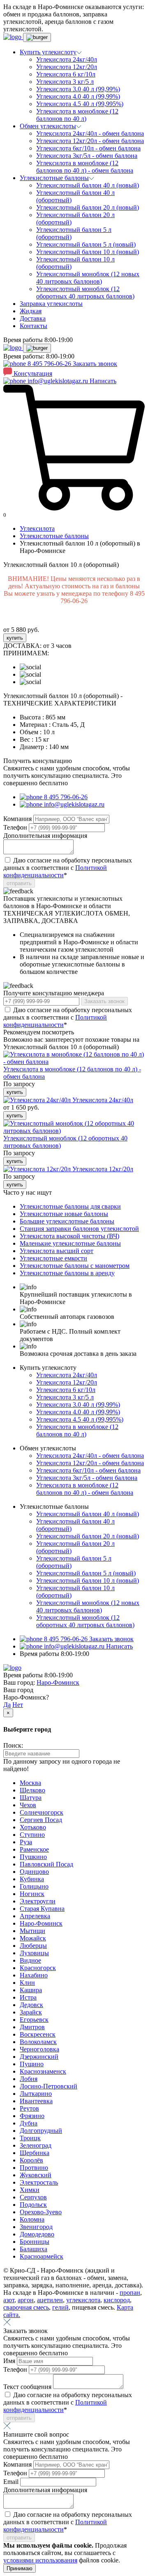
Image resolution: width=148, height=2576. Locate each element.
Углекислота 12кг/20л (67, 67)
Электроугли (38, 1901)
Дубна (29, 2123)
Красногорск (38, 1968)
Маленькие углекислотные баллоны (70, 1243)
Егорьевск (34, 2020)
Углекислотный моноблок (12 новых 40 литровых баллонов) (88, 278)
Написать (103, 381)
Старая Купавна (42, 1909)
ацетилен (50, 2300)
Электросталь (39, 2182)
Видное (30, 1960)
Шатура (31, 1798)
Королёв (31, 2160)
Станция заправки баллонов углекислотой (79, 1229)
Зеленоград (36, 2145)
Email (12, 2482)
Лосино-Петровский (49, 2086)
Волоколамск (38, 2042)
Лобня (29, 2079)
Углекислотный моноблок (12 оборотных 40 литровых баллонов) (85, 293)
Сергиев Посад (41, 1820)
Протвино (34, 2168)
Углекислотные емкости (53, 1258)
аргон (26, 2300)
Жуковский (36, 2175)
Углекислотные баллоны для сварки (70, 1206)
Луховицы (34, 1953)
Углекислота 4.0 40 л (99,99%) (78, 96)
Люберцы (33, 1946)
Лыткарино (36, 2094)
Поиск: (13, 1745)
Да (7, 1705)
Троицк (30, 2138)
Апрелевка (35, 1916)
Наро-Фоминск (58, 1682)
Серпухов (33, 2197)
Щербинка (35, 2153)
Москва (30, 1783)
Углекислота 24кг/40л (67, 59)
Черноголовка (39, 2049)
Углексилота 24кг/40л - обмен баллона (90, 133)
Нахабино (34, 1975)
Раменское (34, 1849)
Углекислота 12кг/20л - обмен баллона (90, 141)
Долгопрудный (41, 2131)
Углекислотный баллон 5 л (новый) (86, 244)
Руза (26, 1842)
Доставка (33, 318)
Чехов (28, 1805)
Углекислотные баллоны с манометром (75, 1266)
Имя (10, 2361)
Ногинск (32, 1894)
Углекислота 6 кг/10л (66, 74)
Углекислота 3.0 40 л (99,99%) (78, 89)
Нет (18, 1705)
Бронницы (35, 2242)
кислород (117, 2300)
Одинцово (34, 1872)
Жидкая (31, 311)
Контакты (34, 326)
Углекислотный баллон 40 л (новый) (88, 185)
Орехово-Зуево (41, 2212)
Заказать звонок (95, 364)
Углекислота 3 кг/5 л (65, 82)
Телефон (16, 827)
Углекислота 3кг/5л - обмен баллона (87, 156)
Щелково (32, 1790)
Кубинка (32, 1879)
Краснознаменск (43, 2071)
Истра (28, 1997)
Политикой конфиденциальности (55, 871)
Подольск (33, 2205)
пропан (130, 2293)
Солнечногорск (42, 1812)
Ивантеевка (36, 2101)
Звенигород (36, 2227)
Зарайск (31, 2012)
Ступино (32, 1835)
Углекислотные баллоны (54, 536)
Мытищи (32, 1931)
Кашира (31, 1990)
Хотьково (33, 1827)
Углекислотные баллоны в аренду (67, 1273)
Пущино (32, 2064)
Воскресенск (38, 2034)
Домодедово (37, 2234)
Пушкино (33, 1857)
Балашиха (34, 2249)
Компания (18, 819)
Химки (30, 2190)
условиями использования (40, 2560)
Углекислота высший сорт (57, 1251)
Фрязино (32, 2116)
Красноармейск (42, 2256)
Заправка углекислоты (51, 304)
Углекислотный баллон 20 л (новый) (88, 207)
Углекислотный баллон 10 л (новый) (88, 252)
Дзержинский (39, 2057)
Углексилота (37, 528)
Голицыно (34, 1886)
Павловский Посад (46, 1864)
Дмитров (32, 2027)
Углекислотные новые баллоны (64, 1214)
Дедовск (31, 2005)
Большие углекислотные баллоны (67, 1221)
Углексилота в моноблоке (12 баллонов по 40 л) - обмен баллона (85, 167)
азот (9, 2300)
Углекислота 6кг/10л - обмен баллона (88, 148)
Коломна (32, 2219)
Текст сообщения (28, 2387)
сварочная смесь (26, 2307)
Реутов (29, 2108)
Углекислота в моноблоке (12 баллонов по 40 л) (77, 115)
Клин (27, 1983)
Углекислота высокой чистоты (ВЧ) (69, 1236)
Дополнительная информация (45, 836)
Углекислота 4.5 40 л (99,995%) (80, 104)
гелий (60, 2307)
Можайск (33, 1938)
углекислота (83, 2300)
